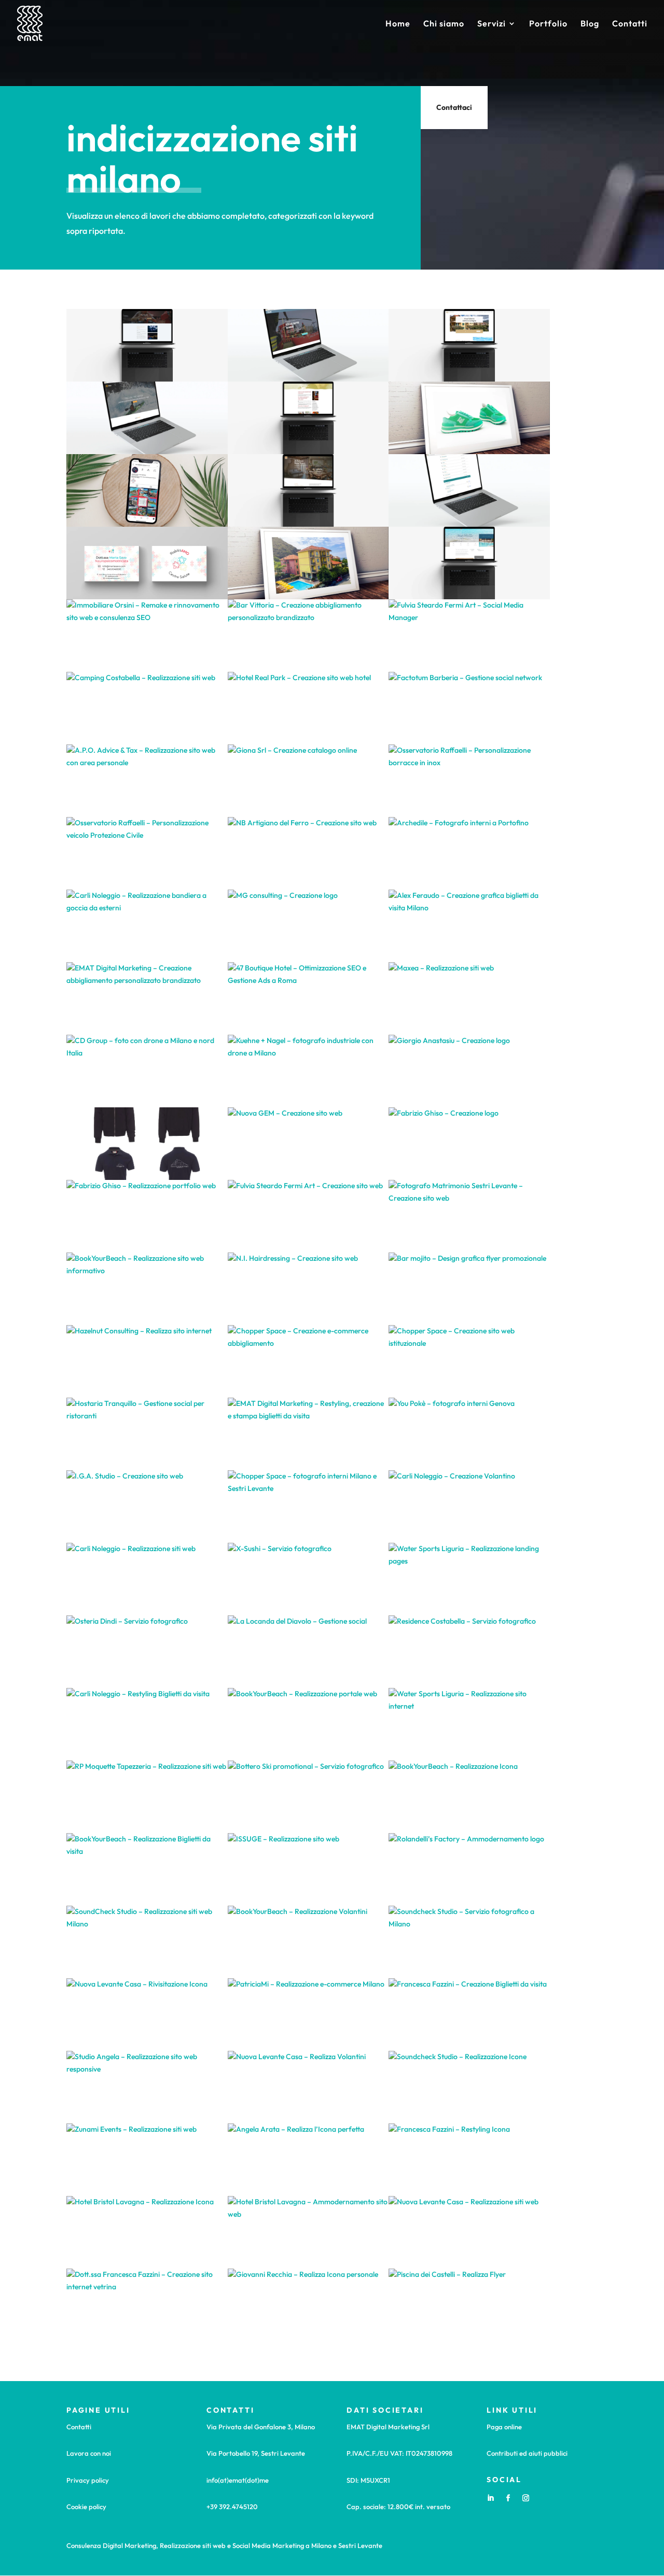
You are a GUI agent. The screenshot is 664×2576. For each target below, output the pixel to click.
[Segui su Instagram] (525, 2498)
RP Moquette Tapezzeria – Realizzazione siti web (147, 1797)
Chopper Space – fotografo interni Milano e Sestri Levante (308, 1507)
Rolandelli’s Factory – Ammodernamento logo (469, 1870)
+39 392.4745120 (232, 2507)
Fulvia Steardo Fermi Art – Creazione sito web (308, 1216)
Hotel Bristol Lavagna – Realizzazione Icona (147, 2233)
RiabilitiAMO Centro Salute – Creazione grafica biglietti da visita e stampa (147, 563)
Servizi (492, 24)
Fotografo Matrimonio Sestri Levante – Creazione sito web (469, 1216)
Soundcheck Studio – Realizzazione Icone (469, 2087)
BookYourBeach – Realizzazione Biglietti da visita (147, 1869)
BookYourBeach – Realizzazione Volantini (308, 1942)
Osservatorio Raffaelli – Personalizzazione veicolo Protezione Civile (147, 853)
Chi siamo (444, 24)
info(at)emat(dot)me (238, 2480)
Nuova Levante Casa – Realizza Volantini (308, 2087)
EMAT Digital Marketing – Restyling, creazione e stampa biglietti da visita (308, 1434)
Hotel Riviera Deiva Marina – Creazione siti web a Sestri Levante (469, 563)
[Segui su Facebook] (508, 2498)
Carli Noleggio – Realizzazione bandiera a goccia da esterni (147, 926)
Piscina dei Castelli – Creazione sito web (147, 346)
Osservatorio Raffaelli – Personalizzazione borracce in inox (469, 781)
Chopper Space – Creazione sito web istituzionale (469, 1361)
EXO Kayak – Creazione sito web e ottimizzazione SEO (147, 418)
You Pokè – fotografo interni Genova (469, 1434)
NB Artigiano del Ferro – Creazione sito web (308, 854)
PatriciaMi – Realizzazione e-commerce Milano (308, 2015)
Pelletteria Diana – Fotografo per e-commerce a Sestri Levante (469, 418)
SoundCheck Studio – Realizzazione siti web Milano (147, 1942)
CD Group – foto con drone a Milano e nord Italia (147, 1071)
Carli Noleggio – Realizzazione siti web (147, 1579)
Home (398, 24)
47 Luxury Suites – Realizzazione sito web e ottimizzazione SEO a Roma (308, 490)
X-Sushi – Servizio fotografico (308, 1579)
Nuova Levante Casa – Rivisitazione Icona (147, 2015)
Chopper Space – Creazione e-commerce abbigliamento (308, 1361)
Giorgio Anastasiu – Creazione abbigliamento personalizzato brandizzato (147, 1144)
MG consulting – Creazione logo (308, 926)
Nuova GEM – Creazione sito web (308, 1144)
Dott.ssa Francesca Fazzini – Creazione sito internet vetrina (147, 2305)
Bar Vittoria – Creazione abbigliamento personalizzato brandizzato (308, 636)
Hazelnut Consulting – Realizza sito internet (147, 1362)
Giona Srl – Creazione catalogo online (308, 781)
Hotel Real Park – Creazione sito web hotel (308, 708)
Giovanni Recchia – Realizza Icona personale (308, 2305)
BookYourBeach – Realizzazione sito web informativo (147, 1289)
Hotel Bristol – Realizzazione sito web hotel (469, 346)
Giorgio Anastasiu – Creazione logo (469, 1071)
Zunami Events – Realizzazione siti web (147, 2160)
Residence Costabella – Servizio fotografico (469, 1652)
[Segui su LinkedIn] (490, 2498)
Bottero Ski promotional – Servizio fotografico (308, 1797)
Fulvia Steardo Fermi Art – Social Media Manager (469, 636)
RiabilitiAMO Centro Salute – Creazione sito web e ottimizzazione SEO (308, 418)
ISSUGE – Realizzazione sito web (308, 1870)
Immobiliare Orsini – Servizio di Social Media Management (147, 490)
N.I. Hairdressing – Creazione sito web (308, 1289)
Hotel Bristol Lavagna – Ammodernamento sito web (308, 2232)
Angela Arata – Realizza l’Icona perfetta (308, 2160)
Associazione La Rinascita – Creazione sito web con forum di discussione (469, 490)
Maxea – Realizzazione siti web (469, 999)
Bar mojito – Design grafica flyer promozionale (469, 1289)
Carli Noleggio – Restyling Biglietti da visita (147, 1725)
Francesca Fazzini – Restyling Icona (469, 2160)
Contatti (630, 24)
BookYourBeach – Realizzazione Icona (469, 1797)
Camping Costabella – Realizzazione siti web (147, 708)
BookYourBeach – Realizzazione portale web (308, 1725)
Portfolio (548, 24)
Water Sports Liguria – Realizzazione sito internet (469, 1724)
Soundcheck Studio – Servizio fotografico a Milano (469, 1942)
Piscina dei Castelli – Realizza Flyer (469, 2305)
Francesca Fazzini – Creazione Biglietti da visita (469, 2015)
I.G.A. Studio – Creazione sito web (147, 1507)
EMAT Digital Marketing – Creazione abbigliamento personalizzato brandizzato (147, 998)
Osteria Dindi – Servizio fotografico (147, 1652)
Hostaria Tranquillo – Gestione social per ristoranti (147, 1434)
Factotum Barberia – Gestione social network (469, 708)
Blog (590, 24)
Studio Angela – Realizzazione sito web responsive (147, 2087)
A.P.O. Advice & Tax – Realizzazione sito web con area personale (147, 781)
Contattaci (454, 107)
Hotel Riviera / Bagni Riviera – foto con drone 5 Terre (308, 563)
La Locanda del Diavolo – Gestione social (308, 1652)
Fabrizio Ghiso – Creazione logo (469, 1144)
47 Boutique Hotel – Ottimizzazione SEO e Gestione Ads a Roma (308, 998)
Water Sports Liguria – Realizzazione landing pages (469, 1579)
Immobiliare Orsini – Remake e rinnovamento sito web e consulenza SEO (147, 636)
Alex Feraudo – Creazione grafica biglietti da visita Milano (469, 926)
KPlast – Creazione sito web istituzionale (308, 346)
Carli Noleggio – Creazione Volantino (469, 1507)
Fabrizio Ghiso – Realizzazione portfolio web (147, 1216)
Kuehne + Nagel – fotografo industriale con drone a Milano (308, 1071)
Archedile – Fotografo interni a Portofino (469, 854)
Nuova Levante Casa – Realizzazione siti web (469, 2233)
